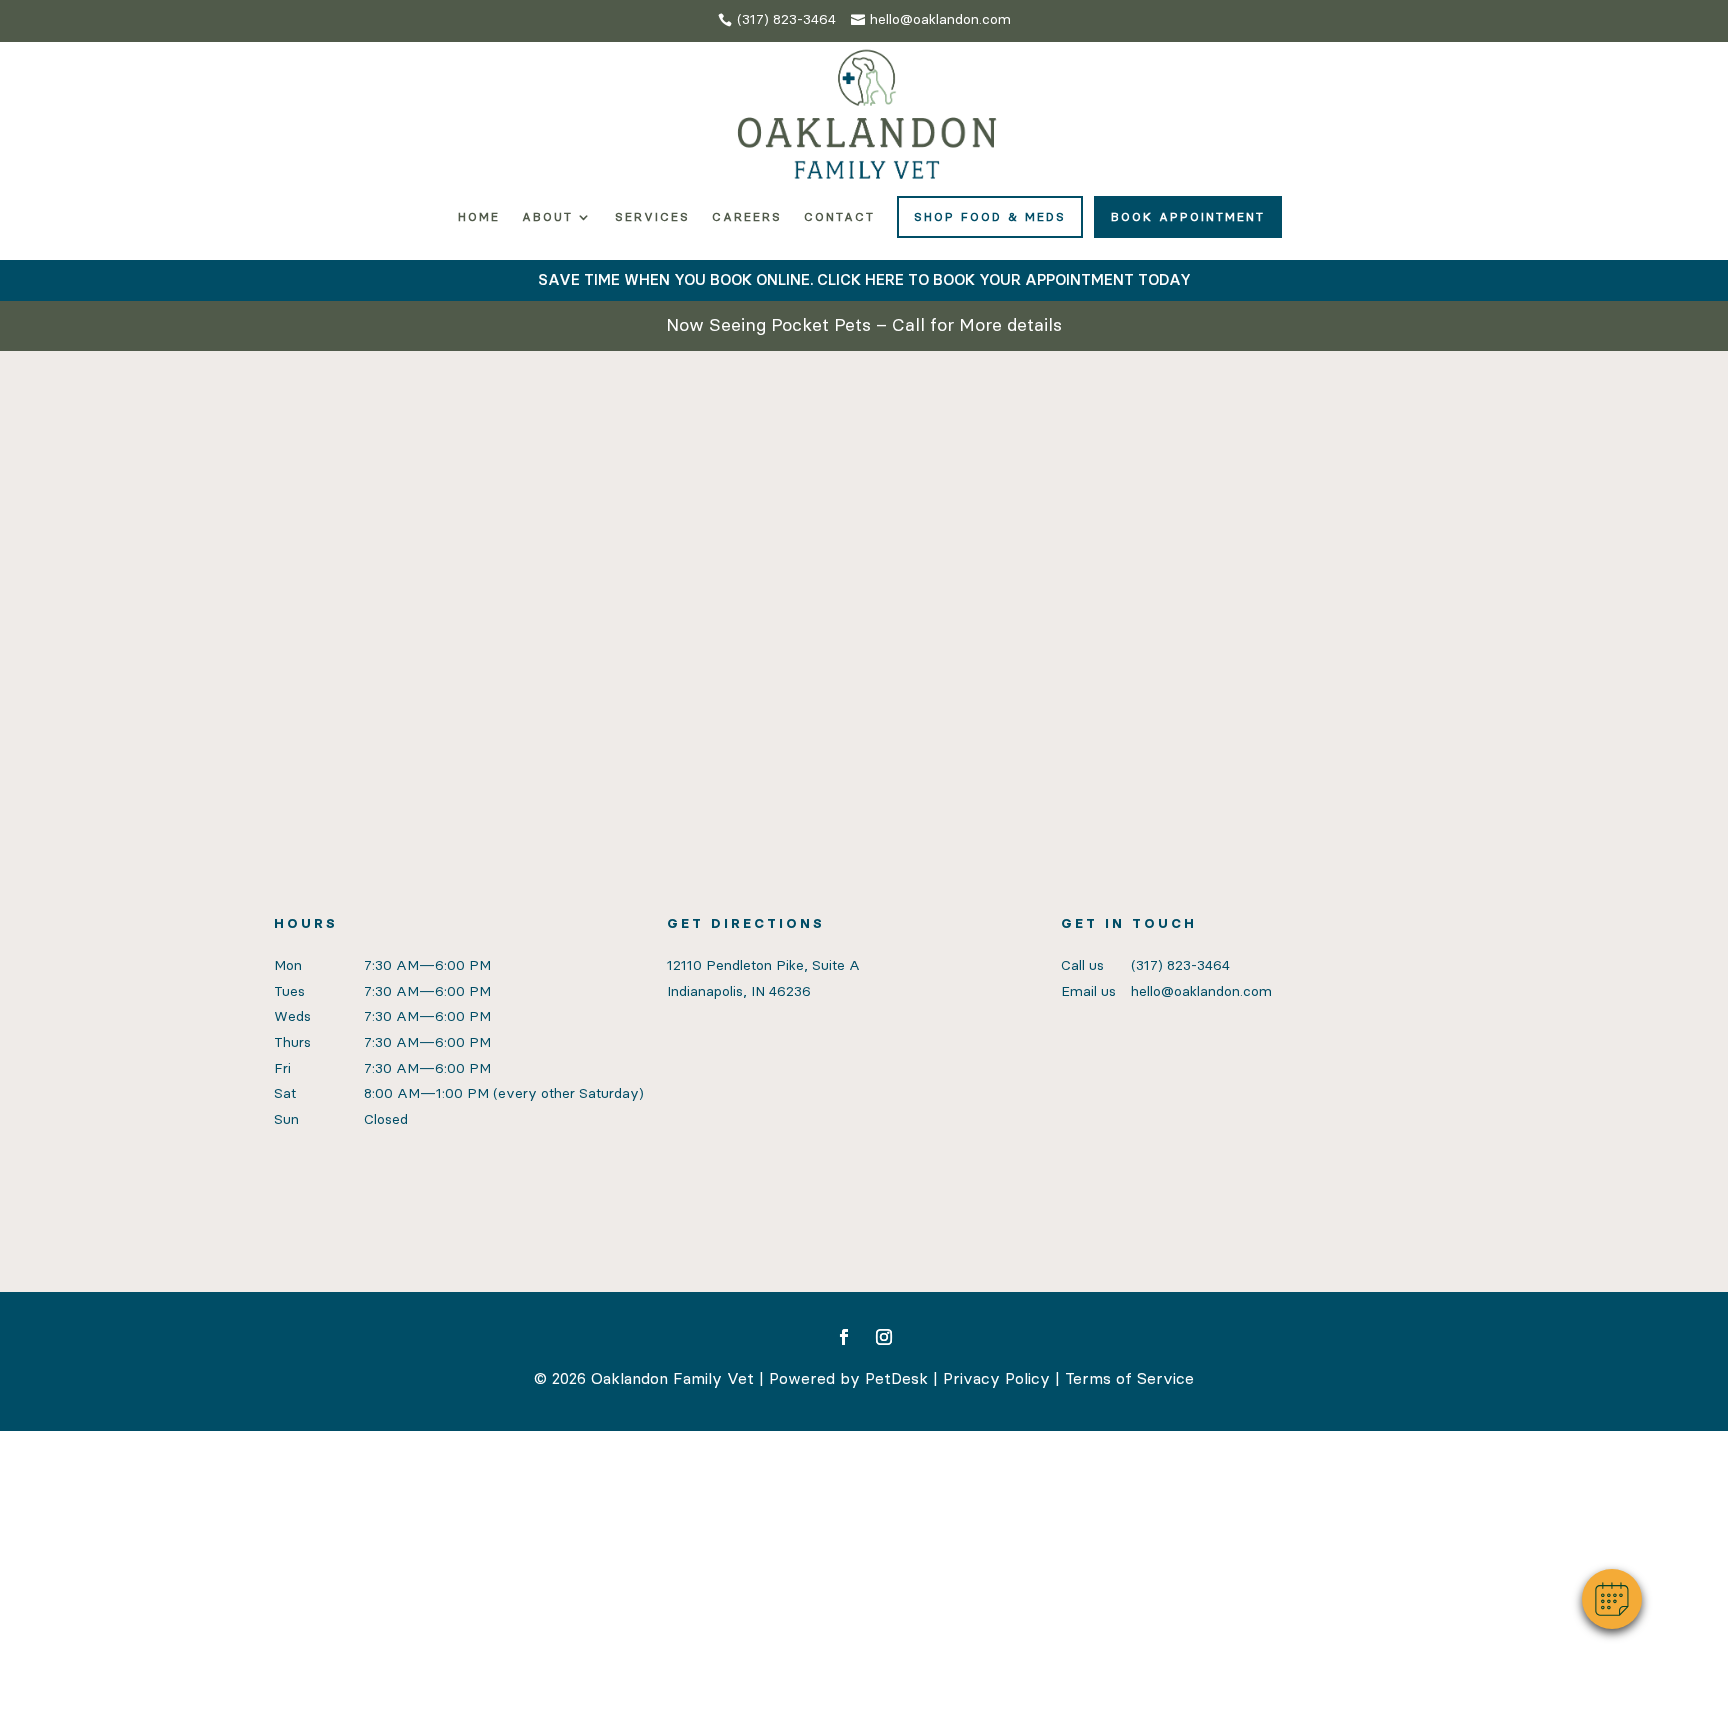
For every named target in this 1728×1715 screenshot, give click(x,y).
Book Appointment (1188, 217)
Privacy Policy (996, 1378)
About (547, 217)
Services (652, 217)
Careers (747, 217)
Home (479, 217)
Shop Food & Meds (990, 217)
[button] (1612, 1599)
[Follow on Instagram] (884, 1337)
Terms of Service (1129, 1378)
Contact (839, 217)
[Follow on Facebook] (844, 1337)
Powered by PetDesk (848, 1378)
